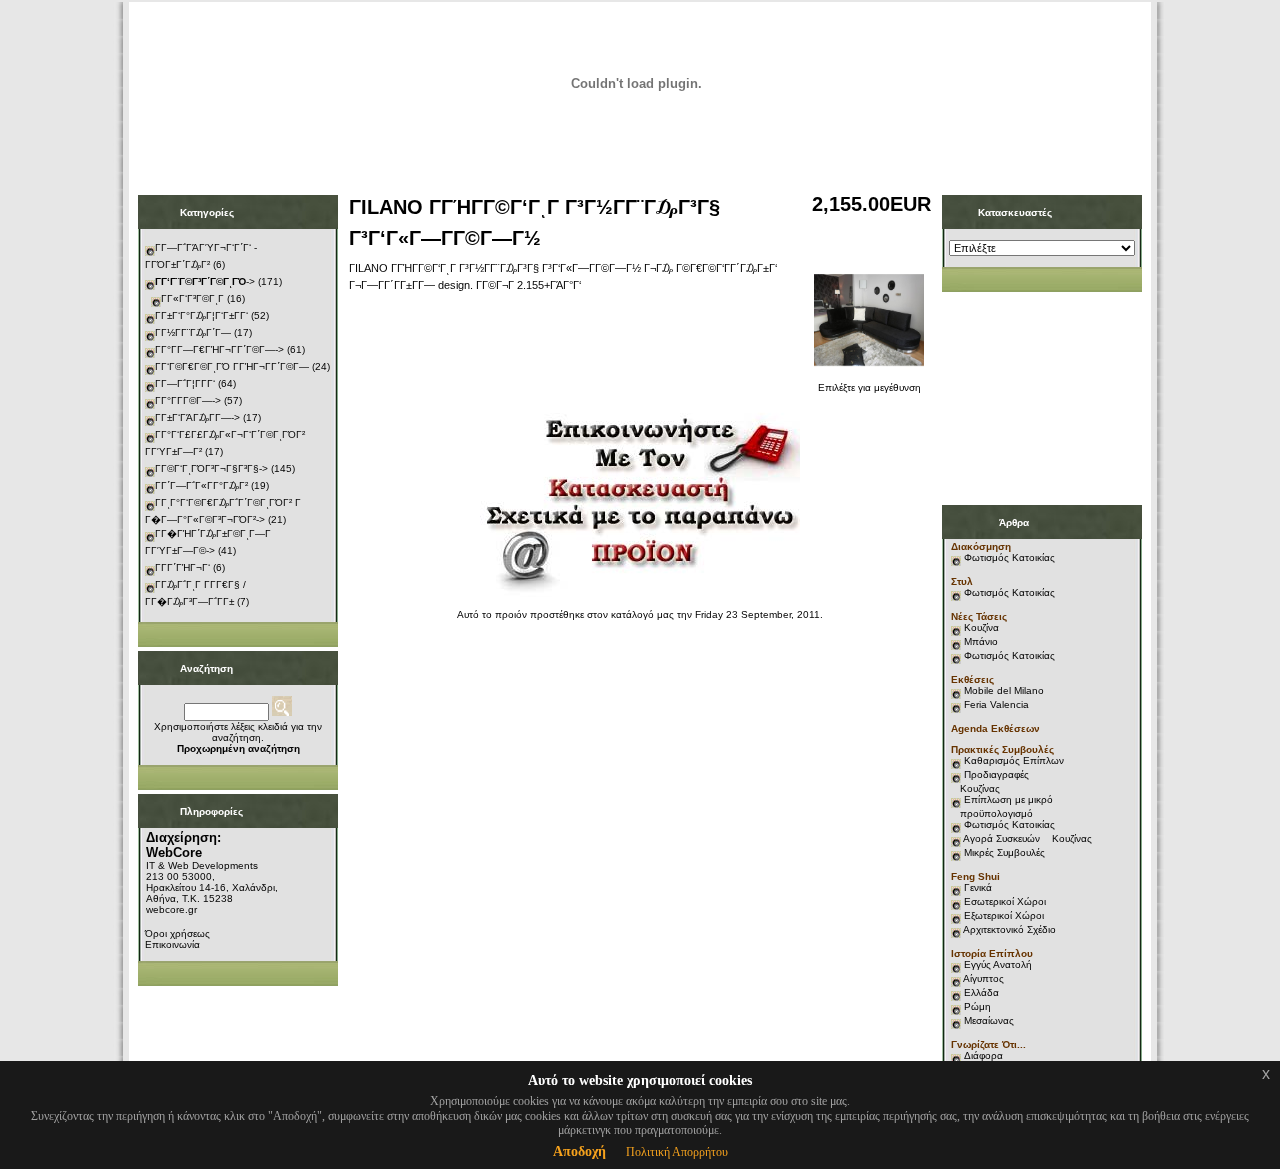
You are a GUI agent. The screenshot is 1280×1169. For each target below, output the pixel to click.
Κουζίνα (981, 627)
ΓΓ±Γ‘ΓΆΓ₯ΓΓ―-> (197, 417)
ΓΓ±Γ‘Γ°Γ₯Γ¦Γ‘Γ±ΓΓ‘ (201, 315)
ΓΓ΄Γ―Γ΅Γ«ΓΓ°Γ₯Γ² (201, 485)
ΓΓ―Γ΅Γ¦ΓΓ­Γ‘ (185, 383)
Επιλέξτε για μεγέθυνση (869, 387)
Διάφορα (983, 1055)
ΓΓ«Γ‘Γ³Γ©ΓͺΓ (192, 298)
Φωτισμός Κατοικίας (1009, 557)
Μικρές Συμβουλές (1004, 852)
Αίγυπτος (983, 978)
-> (205, 281)
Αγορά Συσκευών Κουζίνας (1027, 838)
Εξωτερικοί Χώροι (1004, 915)
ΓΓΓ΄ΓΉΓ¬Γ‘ (182, 567)
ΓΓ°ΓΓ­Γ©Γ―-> (188, 400)
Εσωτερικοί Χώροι (1005, 901)
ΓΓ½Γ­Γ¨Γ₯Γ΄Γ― (193, 332)
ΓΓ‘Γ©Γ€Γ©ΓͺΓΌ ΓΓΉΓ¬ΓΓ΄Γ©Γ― (232, 366)
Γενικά (978, 887)
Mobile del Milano (1004, 690)
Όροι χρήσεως (177, 933)
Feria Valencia (996, 704)
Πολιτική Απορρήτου (677, 1152)
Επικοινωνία (172, 944)
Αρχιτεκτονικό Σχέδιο (1009, 929)
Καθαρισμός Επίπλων (1012, 760)
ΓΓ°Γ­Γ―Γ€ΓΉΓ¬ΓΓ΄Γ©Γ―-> (219, 349)
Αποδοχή (579, 1151)
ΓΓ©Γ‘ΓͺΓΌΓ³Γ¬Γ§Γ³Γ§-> (211, 468)
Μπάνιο (981, 641)
